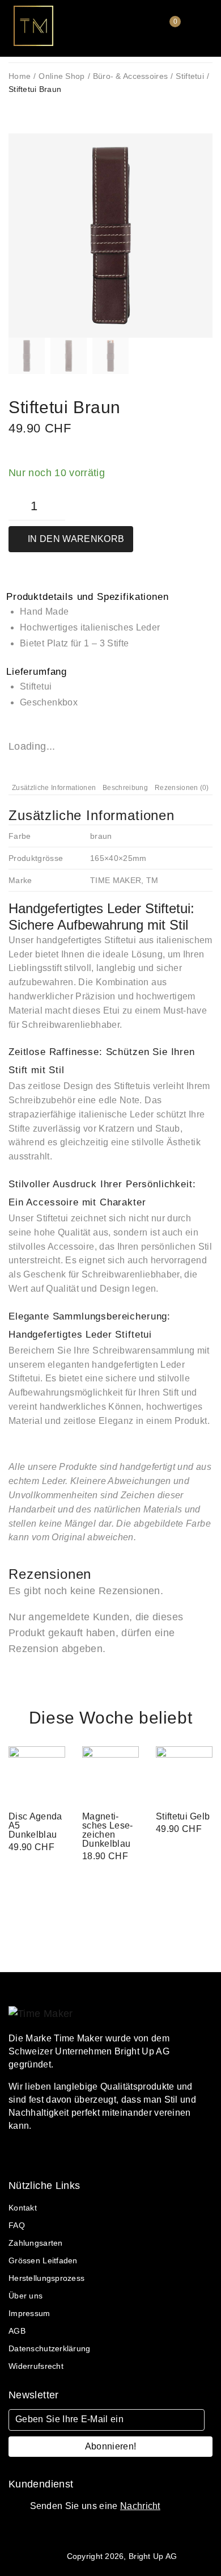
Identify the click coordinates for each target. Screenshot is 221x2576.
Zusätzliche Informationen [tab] (54, 788)
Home (20, 76)
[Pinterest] (32, 2155)
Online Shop (61, 76)
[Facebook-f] (12, 2155)
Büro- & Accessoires (130, 76)
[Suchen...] (132, 31)
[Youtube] (71, 2155)
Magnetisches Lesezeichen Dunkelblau (107, 1830)
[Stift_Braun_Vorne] (110, 236)
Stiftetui (190, 76)
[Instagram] (52, 2155)
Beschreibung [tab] (125, 788)
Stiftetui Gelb (183, 1816)
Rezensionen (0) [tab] (182, 788)
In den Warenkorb (76, 539)
